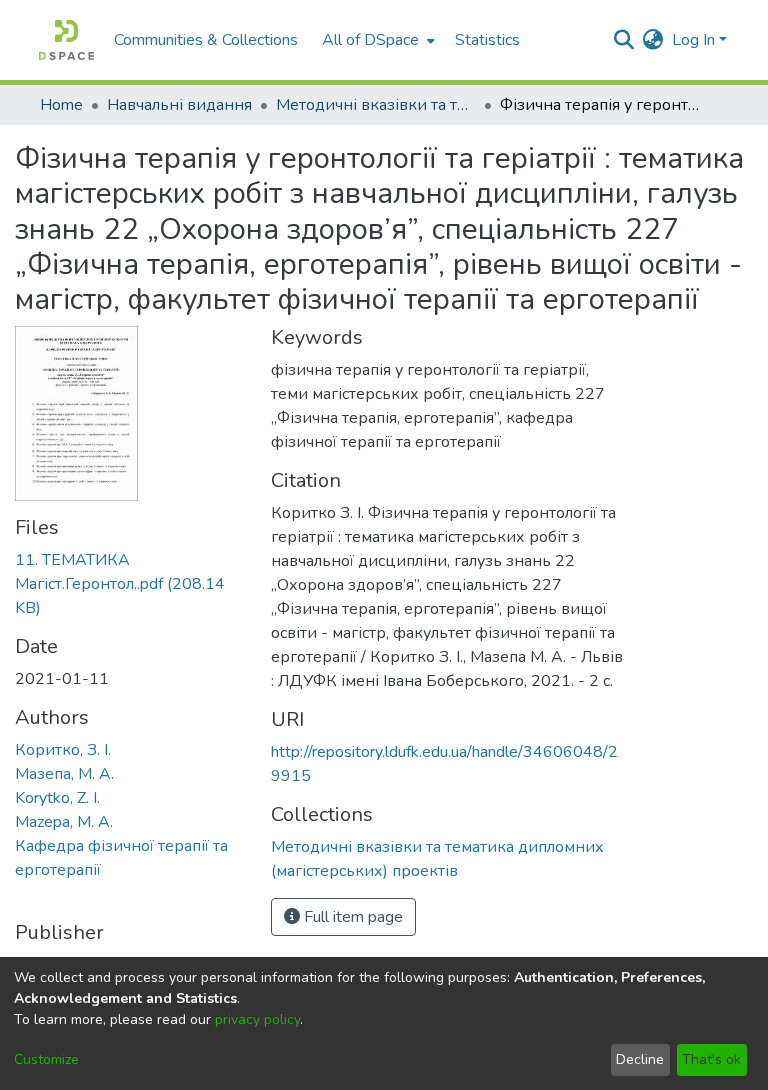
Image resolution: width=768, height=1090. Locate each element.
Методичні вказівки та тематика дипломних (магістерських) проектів (376, 105)
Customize (46, 1059)
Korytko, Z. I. (57, 798)
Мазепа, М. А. (64, 774)
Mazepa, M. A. (64, 822)
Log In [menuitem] (693, 40)
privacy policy (257, 1019)
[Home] (66, 40)
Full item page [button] (351, 917)
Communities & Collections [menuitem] (206, 40)
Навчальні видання (179, 105)
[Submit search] (624, 40)
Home (61, 105)
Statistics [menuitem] (487, 40)
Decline (640, 1059)
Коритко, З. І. (63, 750)
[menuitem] (376, 40)
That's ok (711, 1059)
